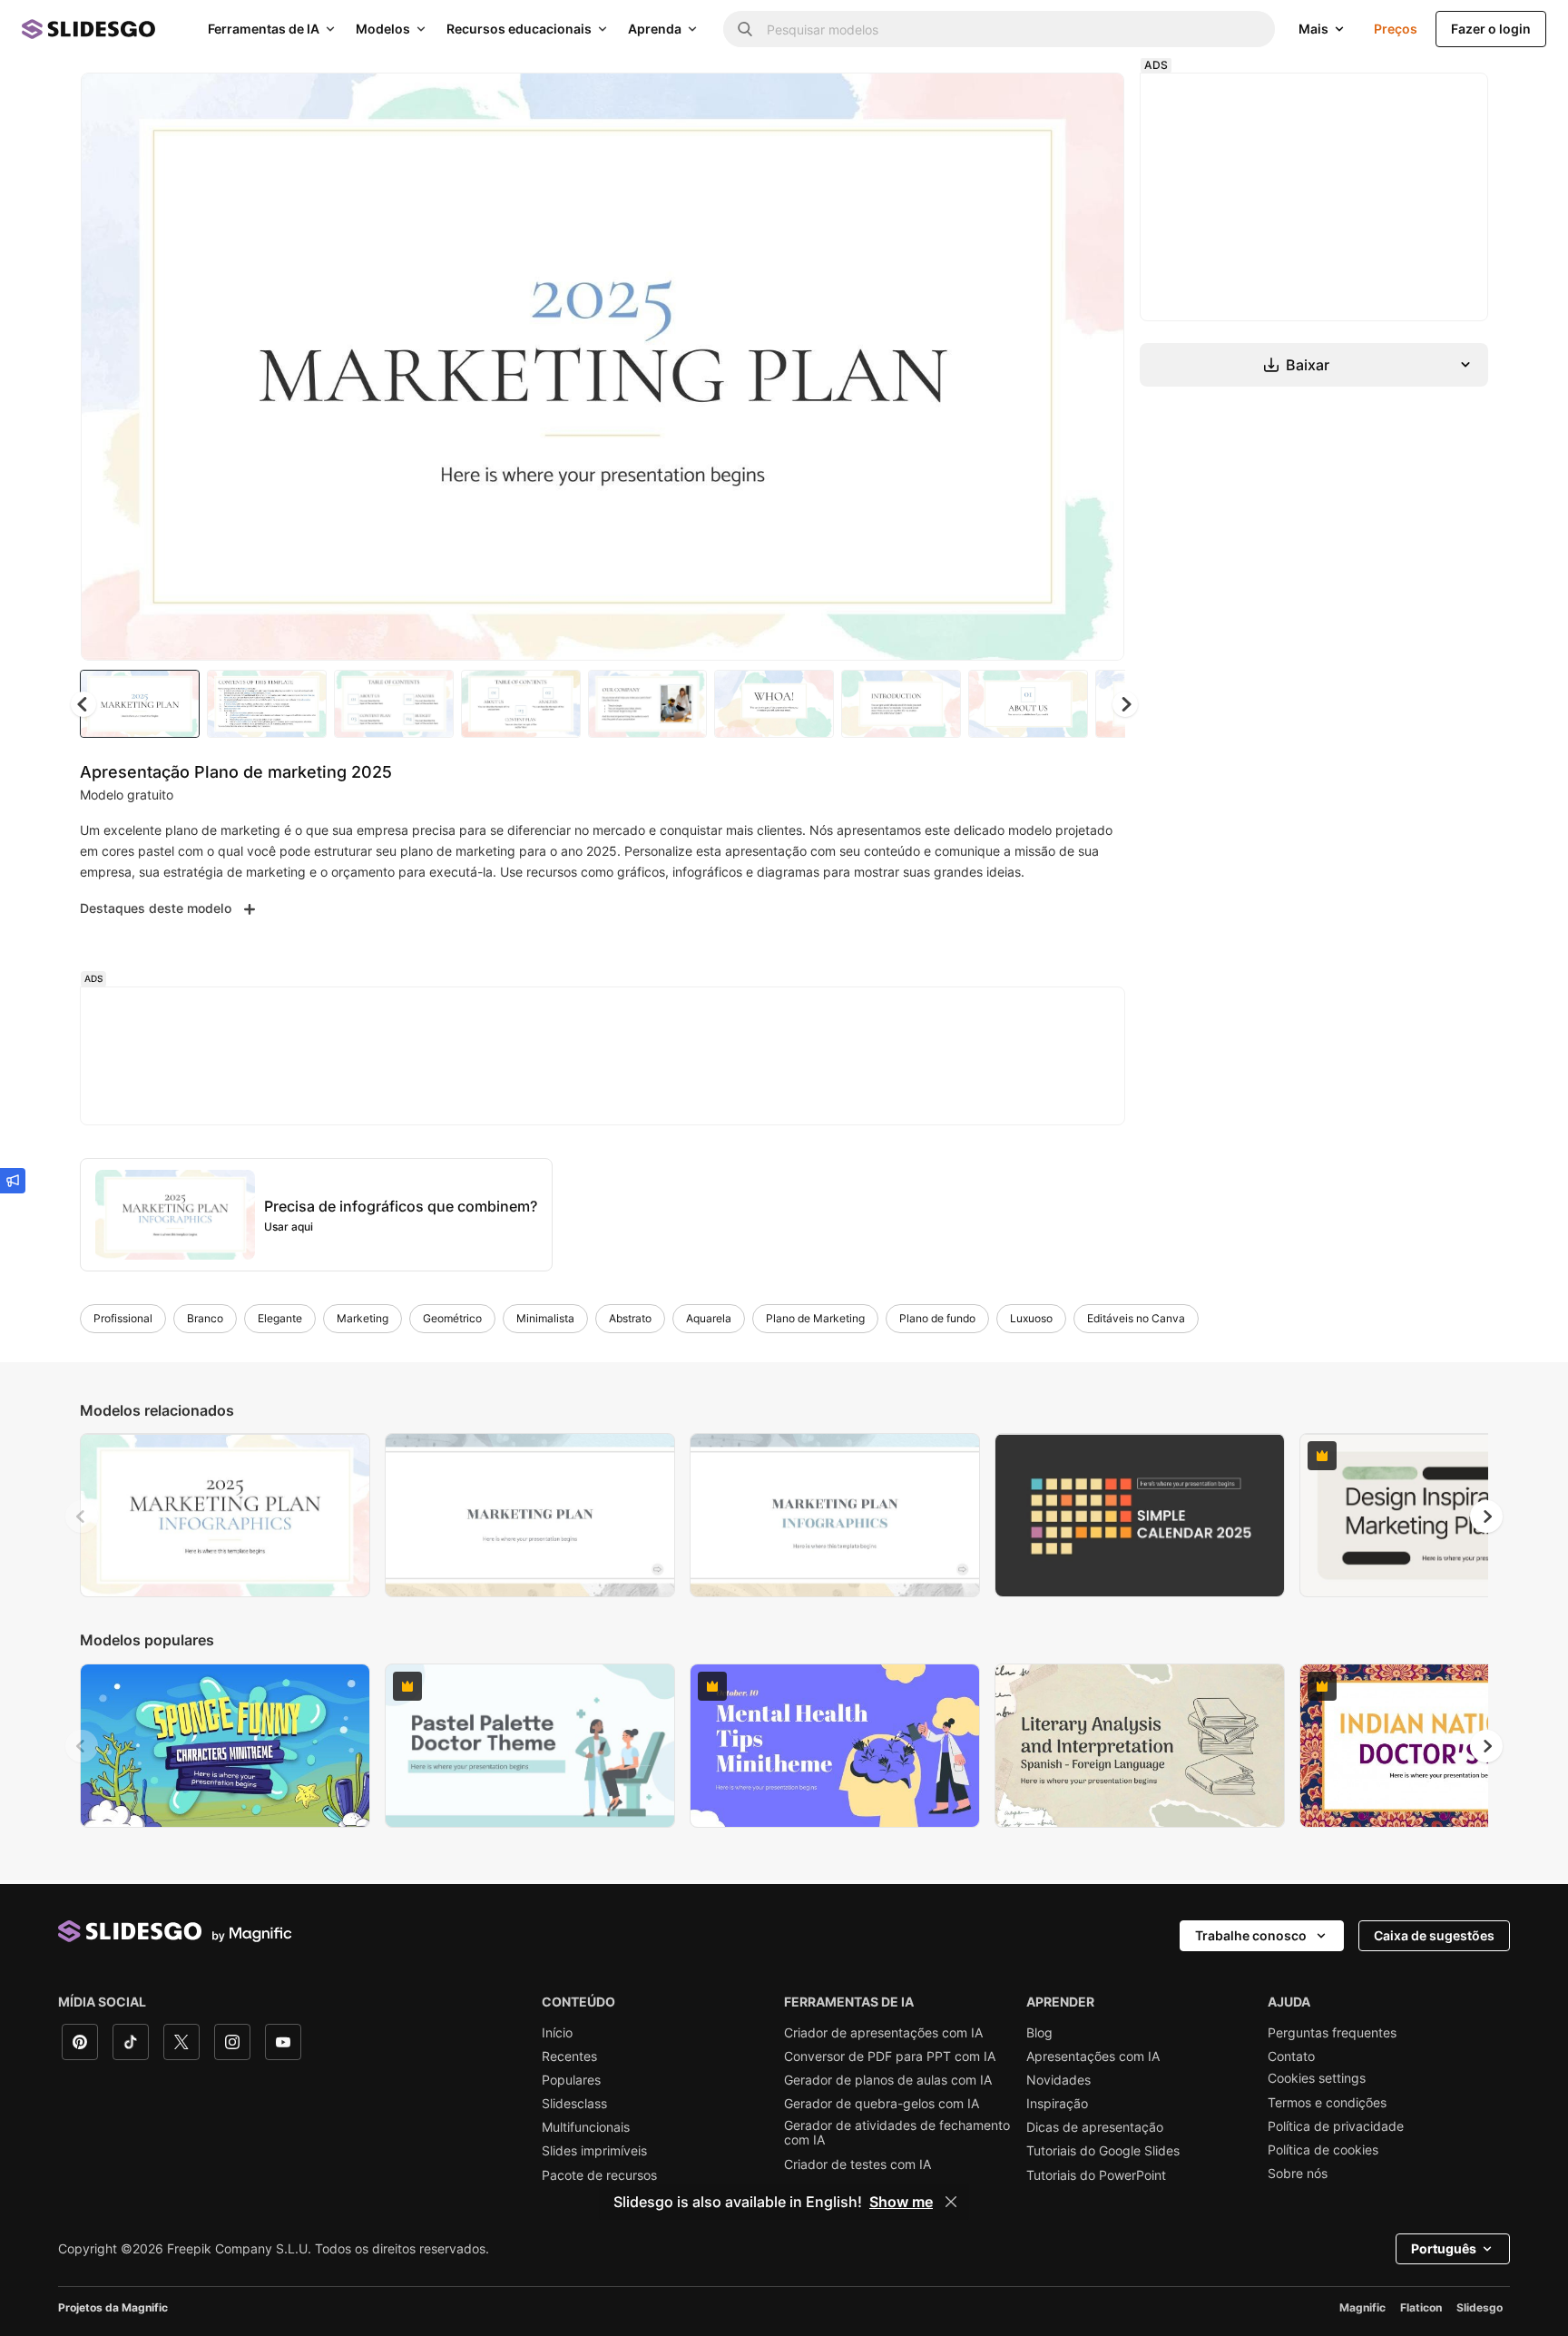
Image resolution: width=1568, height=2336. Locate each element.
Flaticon (1421, 2307)
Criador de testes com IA (857, 2164)
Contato (1291, 2056)
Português (1444, 2248)
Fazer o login (1491, 29)
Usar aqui (289, 1227)
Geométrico (452, 1318)
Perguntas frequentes (1332, 2033)
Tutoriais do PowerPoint (1096, 2175)
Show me (901, 2202)
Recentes (569, 2056)
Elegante (280, 1318)
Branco (205, 1318)
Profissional (123, 1318)
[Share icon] (1093, 102)
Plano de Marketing (815, 1318)
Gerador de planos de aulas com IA (888, 2080)
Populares (571, 2080)
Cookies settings (1317, 2078)
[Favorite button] (1046, 102)
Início (557, 2033)
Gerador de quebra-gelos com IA (882, 2104)
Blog (1039, 2033)
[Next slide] (1097, 367)
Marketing (363, 1318)
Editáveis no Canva (1136, 1318)
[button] (1125, 704)
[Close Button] (951, 2202)
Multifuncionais (586, 2127)
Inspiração (1057, 2104)
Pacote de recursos (599, 2175)
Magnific (1362, 2307)
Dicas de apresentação (1095, 2127)
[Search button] (745, 29)
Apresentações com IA (1093, 2056)
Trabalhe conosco (1251, 1935)
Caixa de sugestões (1434, 1935)
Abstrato (630, 1318)
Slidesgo (1480, 2307)
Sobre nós (1298, 2174)
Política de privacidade (1336, 2126)
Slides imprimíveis (594, 2151)
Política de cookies (1323, 2150)
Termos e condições (1327, 2103)
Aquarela (709, 1318)
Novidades (1058, 2080)
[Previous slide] (82, 1516)
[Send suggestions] (13, 1181)
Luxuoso (1031, 1318)
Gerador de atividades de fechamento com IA (897, 2133)
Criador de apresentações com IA (883, 2033)
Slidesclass (574, 2104)
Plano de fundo (937, 1318)
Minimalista (545, 1318)
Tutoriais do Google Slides (1103, 2151)
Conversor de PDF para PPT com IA (890, 2056)
